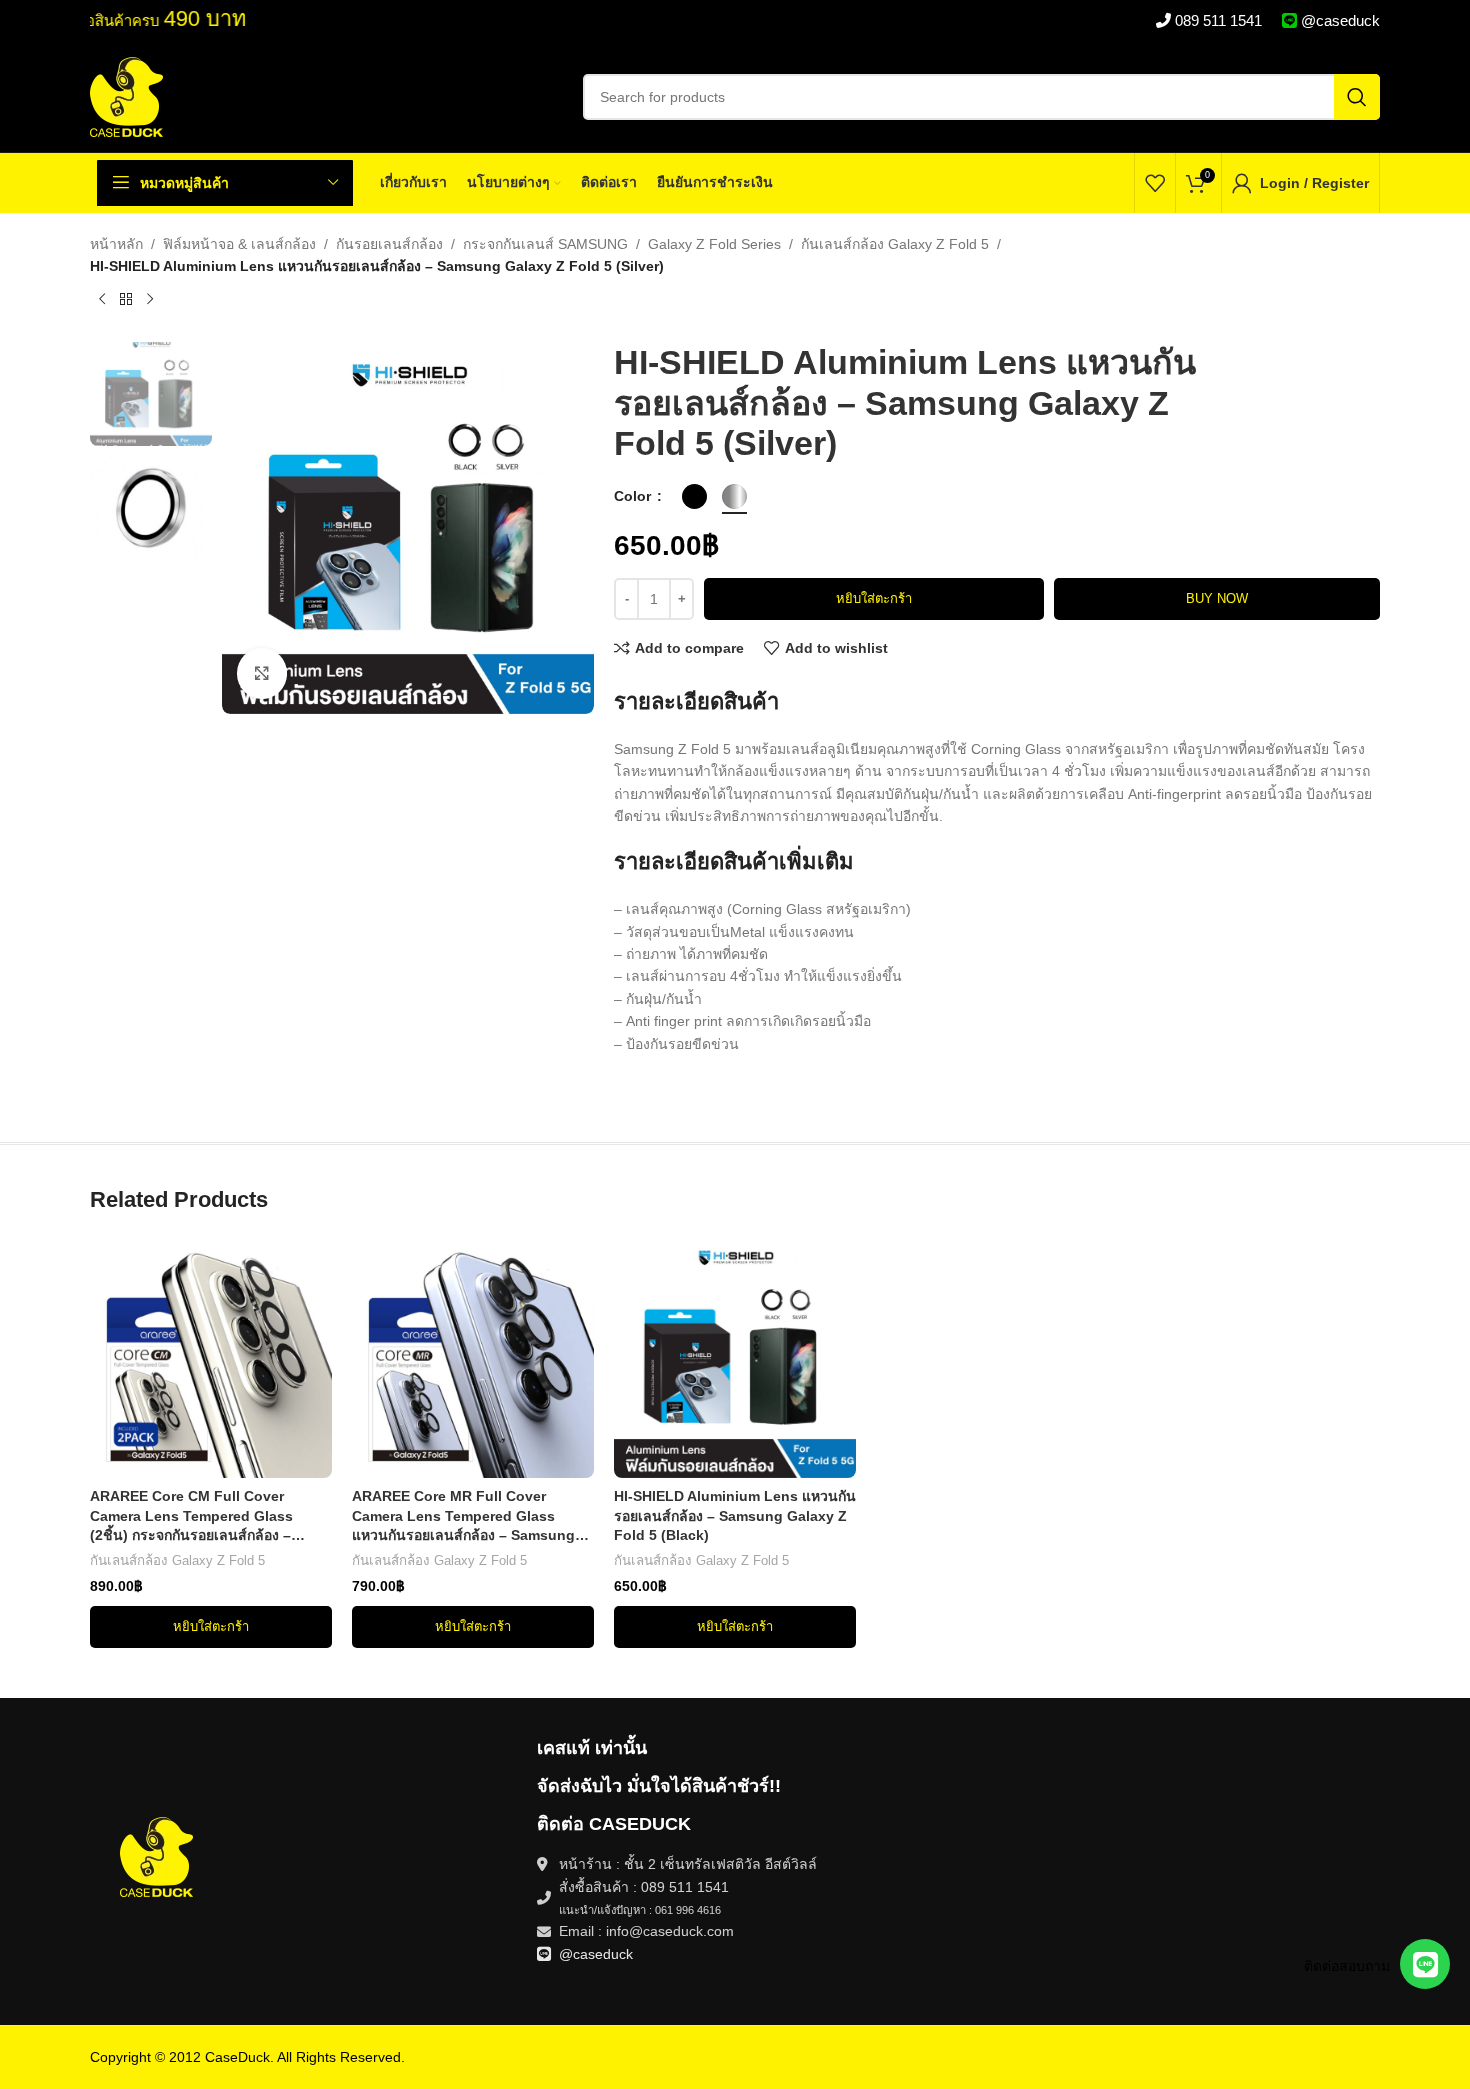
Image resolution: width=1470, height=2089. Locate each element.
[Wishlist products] (1155, 183)
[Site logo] (126, 96)
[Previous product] (102, 300)
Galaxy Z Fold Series (714, 244)
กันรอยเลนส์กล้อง (389, 244)
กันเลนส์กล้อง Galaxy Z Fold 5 (895, 244)
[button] (211, 1627)
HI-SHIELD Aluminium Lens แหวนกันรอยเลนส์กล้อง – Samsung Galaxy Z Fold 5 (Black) (735, 1515)
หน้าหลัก (116, 244)
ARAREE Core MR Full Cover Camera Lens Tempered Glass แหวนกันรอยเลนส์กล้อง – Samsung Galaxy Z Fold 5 (463, 1517)
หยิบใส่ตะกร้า (874, 598)
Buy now (1217, 598)
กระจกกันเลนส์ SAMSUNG (545, 244)
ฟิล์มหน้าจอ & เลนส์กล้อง (239, 244)
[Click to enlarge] (262, 673)
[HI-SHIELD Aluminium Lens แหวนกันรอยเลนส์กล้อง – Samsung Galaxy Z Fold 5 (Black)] (735, 1357)
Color (634, 496)
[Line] (1425, 1964)
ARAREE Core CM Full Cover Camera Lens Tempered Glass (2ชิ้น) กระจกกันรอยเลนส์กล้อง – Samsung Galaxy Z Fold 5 (191, 1517)
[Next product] (150, 300)
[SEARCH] (1357, 97)
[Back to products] (126, 300)
